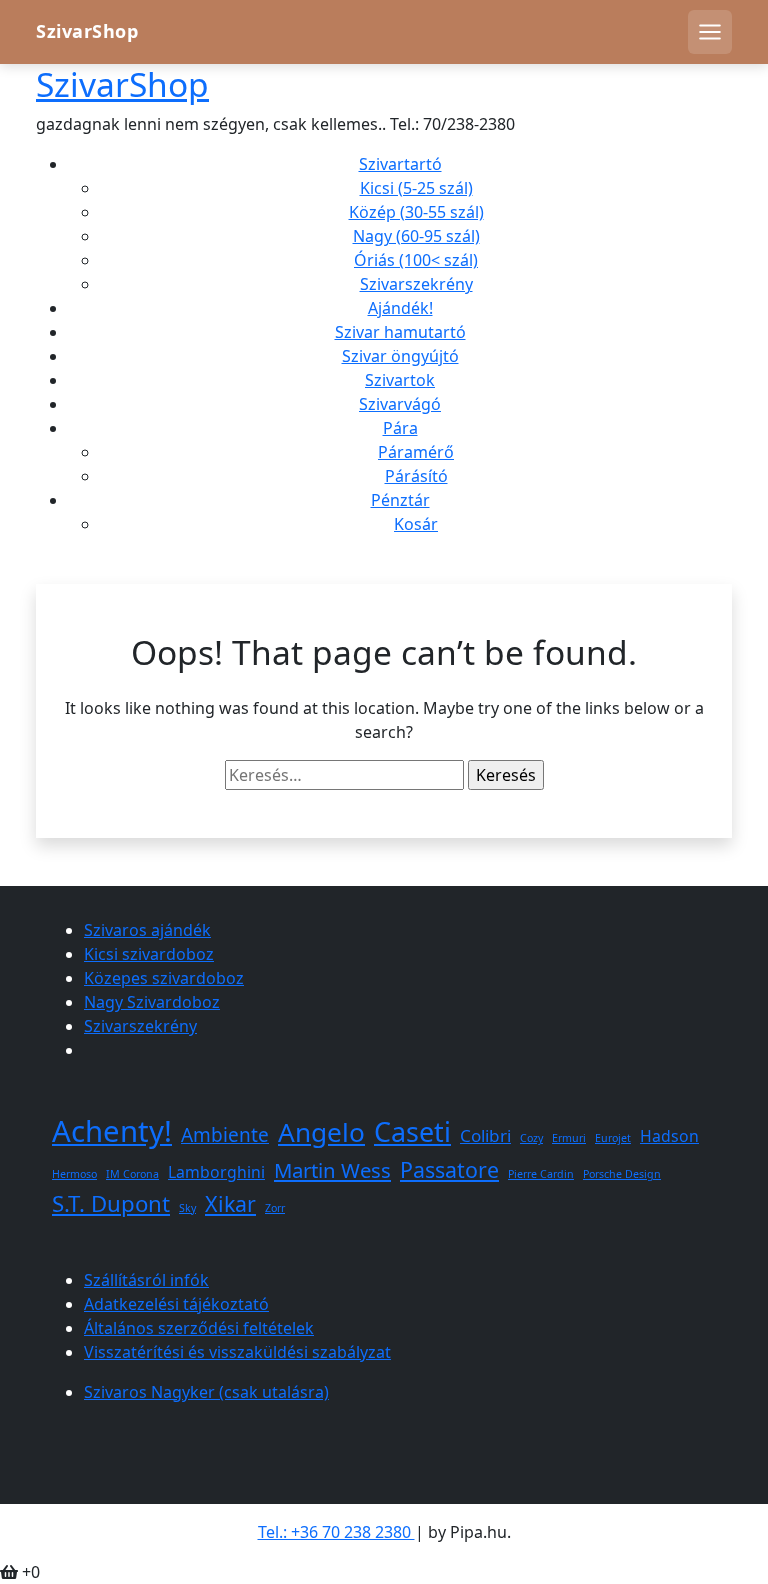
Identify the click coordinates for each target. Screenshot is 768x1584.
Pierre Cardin (541, 1174)
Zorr (275, 1208)
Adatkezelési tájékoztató (176, 1304)
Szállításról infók (146, 1280)
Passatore (449, 1169)
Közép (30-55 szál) (416, 212)
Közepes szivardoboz (164, 978)
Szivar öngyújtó (400, 356)
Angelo (321, 1132)
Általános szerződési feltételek (199, 1328)
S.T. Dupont (111, 1203)
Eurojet (613, 1138)
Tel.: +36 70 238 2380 (336, 1532)
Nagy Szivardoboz (152, 1002)
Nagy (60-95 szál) (416, 236)
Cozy (531, 1138)
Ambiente (225, 1135)
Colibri (485, 1135)
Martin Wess (332, 1170)
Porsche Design (622, 1174)
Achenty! (112, 1131)
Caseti (412, 1131)
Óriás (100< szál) (416, 260)
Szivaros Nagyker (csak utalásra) (206, 1392)
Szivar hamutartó (400, 332)
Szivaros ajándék (147, 930)
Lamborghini (216, 1172)
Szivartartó (400, 164)
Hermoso (74, 1174)
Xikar (230, 1203)
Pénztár (400, 500)
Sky (187, 1208)
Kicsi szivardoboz (149, 954)
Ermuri (569, 1138)
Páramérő (416, 452)
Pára (400, 428)
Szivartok (400, 380)
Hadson (669, 1136)
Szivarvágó (400, 404)
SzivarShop (87, 31)
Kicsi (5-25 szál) (416, 188)
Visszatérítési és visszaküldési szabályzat (237, 1352)
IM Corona (132, 1174)
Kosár (416, 524)
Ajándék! (400, 308)
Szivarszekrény (416, 284)
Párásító (416, 476)
